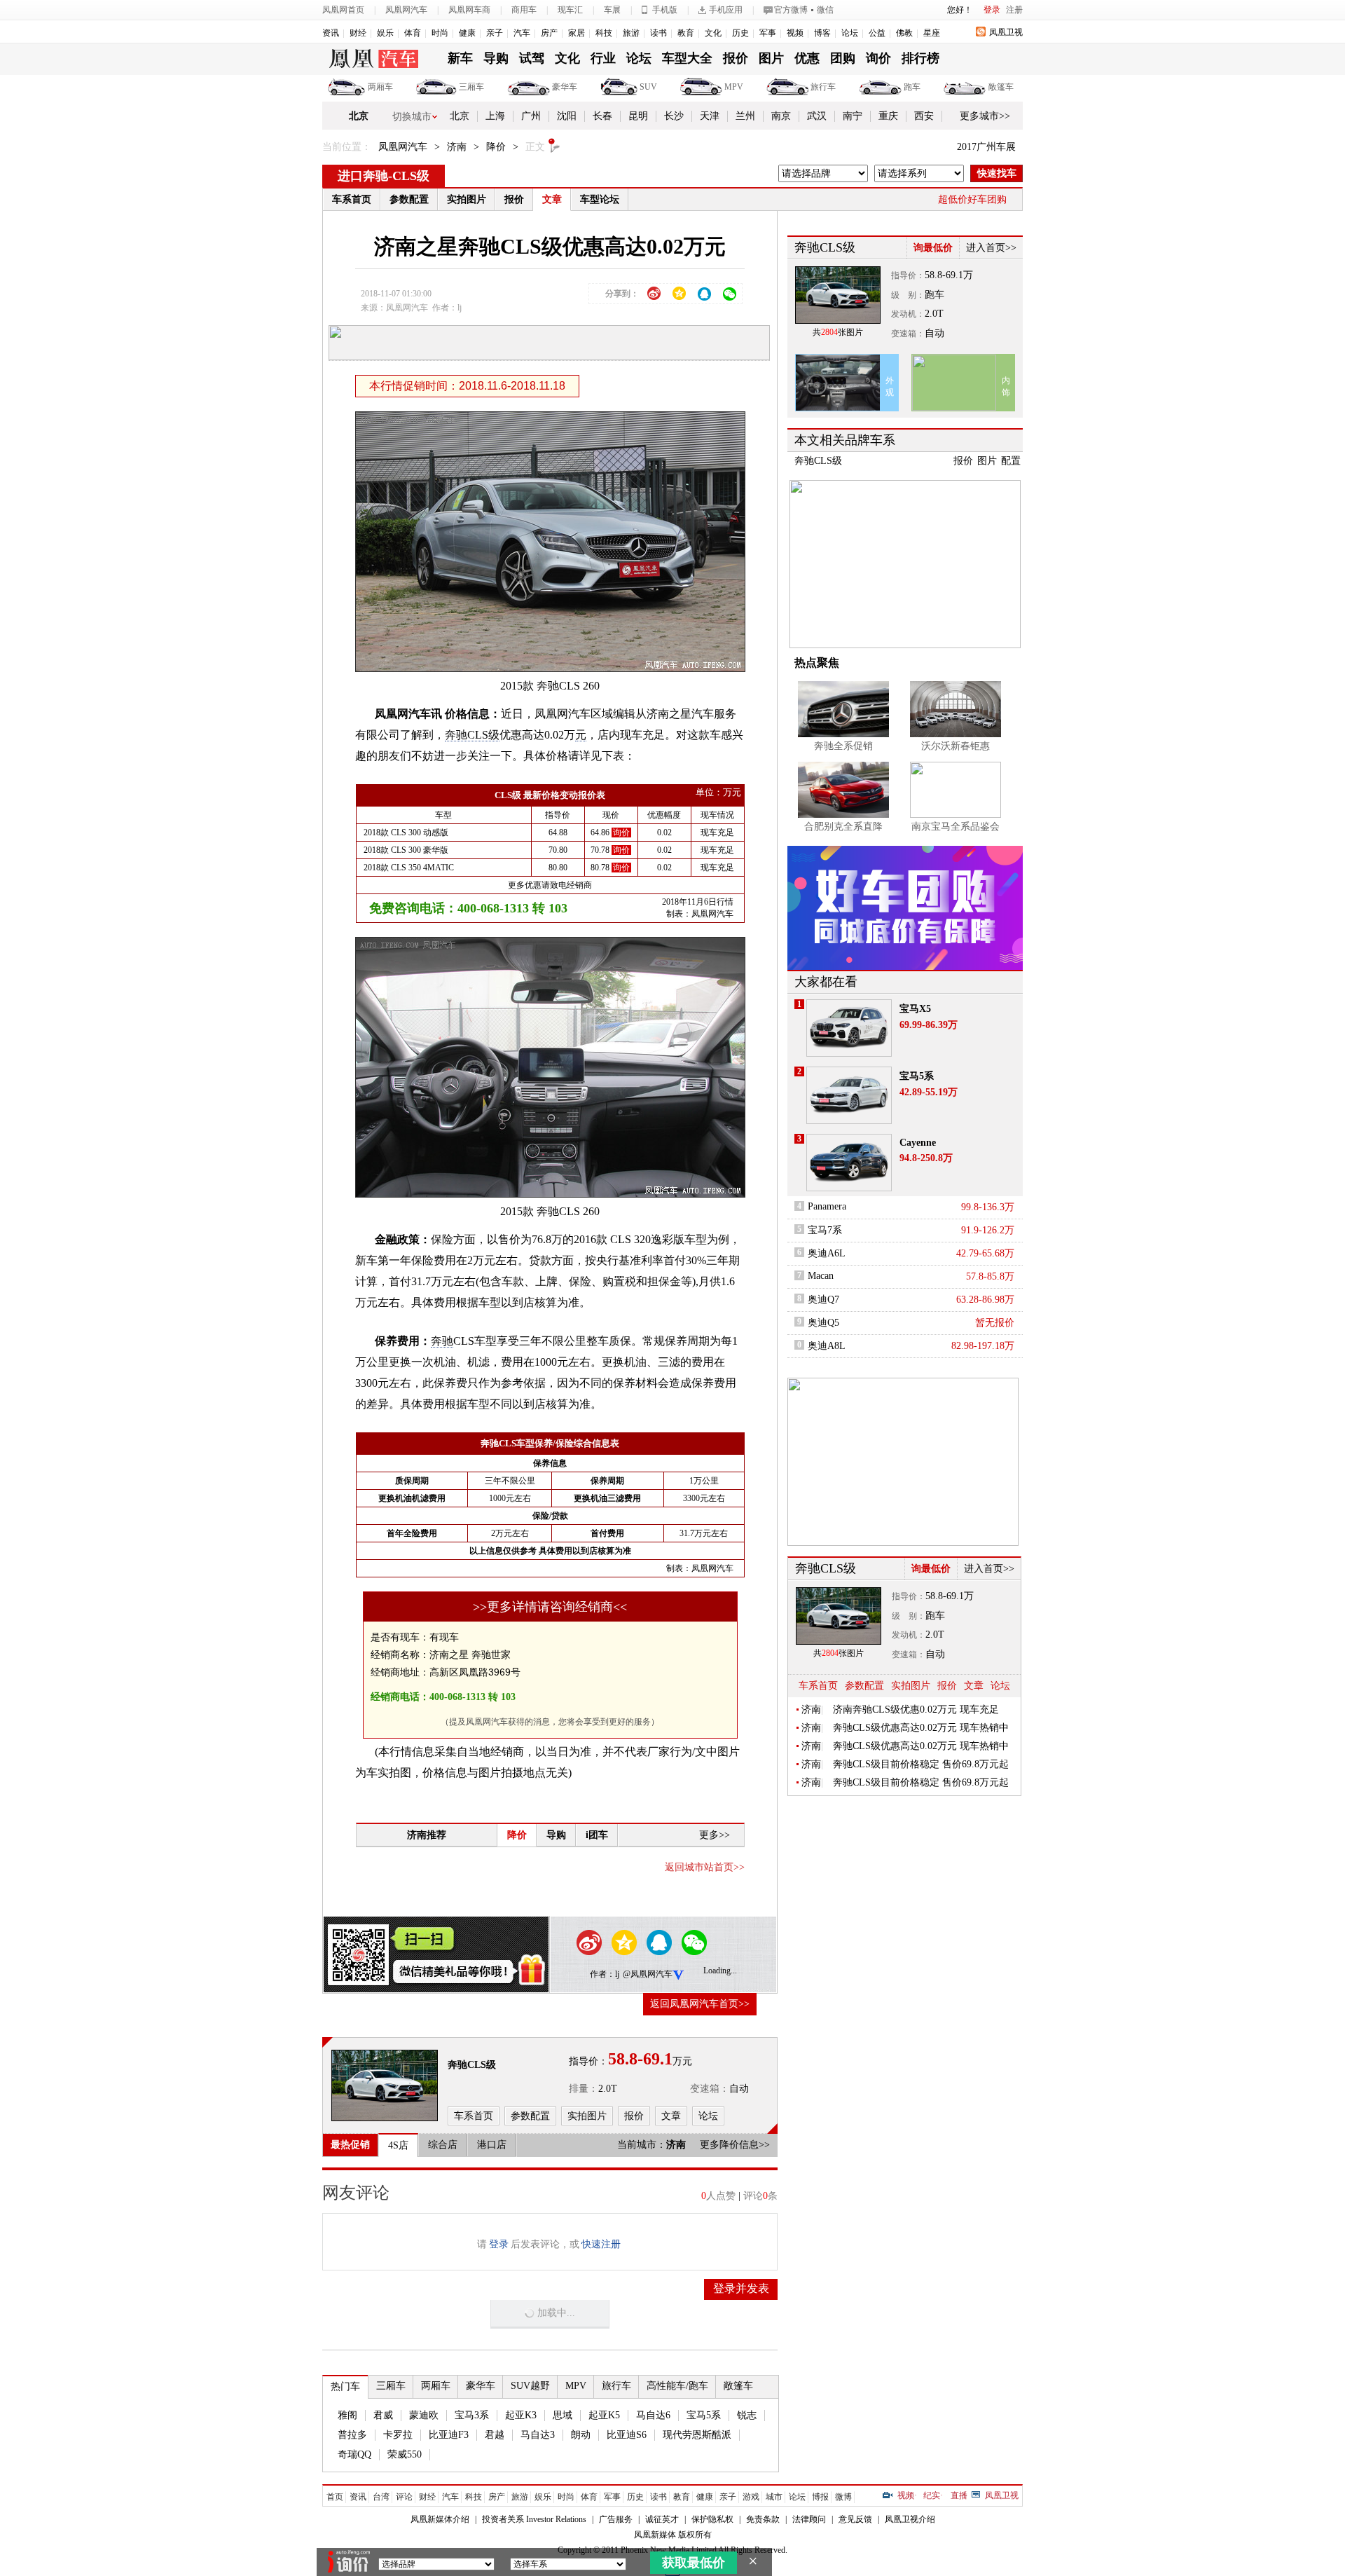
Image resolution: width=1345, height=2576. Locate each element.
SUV (648, 87)
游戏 (751, 2497)
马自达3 (538, 2435)
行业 (603, 58)
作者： (602, 1974)
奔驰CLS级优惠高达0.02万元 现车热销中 (921, 1728)
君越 (495, 2435)
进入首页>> (991, 248)
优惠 (807, 58)
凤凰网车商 (469, 10)
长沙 (674, 116)
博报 (820, 2497)
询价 (878, 58)
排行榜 (920, 58)
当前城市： (642, 2145)
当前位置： (347, 147)
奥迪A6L (827, 1253)
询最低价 (933, 248)
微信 (825, 10)
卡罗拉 (398, 2435)
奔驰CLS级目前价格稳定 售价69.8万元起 (921, 1764)
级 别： (908, 295)
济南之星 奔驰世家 (470, 1654)
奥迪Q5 (823, 1323)
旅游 (631, 33)
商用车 (524, 10)
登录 (992, 10)
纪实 (932, 2495)
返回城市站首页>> (705, 1867)
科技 (604, 33)
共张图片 (838, 332)
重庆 (888, 116)
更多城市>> (985, 116)
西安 (924, 116)
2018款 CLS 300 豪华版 (406, 850)
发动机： (908, 314)
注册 (1014, 10)
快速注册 (601, 2244)
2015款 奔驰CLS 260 (550, 686)
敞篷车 (1001, 87)
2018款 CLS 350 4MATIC (409, 868)
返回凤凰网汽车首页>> (700, 2004)
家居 (577, 33)
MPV (734, 87)
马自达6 (653, 2415)
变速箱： (710, 2089)
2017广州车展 (986, 147)
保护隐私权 (712, 2519)
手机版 (665, 10)
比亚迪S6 (627, 2435)
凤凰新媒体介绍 (440, 2519)
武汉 (817, 116)
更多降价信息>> (735, 2145)
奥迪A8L (827, 1346)
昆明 (638, 116)
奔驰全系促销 (843, 746)
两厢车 (380, 87)
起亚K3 (521, 2415)
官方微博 (791, 10)
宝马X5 (915, 1009)
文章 (552, 199)
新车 (460, 58)
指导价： (908, 275)
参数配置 (409, 199)
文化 (713, 33)
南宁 (853, 116)
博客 (822, 33)
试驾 (532, 58)
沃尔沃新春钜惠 (956, 746)
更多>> (715, 1835)
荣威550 (405, 2454)
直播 (959, 2495)
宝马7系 (825, 1230)
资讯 (331, 33)
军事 (768, 33)
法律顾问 (809, 2519)
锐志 (747, 2415)
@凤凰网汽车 (648, 1974)
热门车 (345, 2386)
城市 (774, 2497)
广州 (531, 116)
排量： (584, 2089)
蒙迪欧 (424, 2415)
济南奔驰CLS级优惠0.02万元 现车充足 (916, 1710)
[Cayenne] (849, 1163)
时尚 (440, 33)
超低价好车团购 (972, 199)
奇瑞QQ (354, 2454)
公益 (877, 33)
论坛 (850, 33)
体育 (413, 33)
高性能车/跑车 (677, 2386)
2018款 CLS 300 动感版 (406, 833)
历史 (740, 33)
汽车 (522, 33)
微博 (843, 2497)
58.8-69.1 (944, 275)
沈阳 (567, 116)
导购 (496, 58)
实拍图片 (467, 199)
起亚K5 (604, 2415)
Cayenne (918, 1143)
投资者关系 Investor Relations (534, 2519)
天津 (710, 116)
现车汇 (570, 10)
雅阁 (347, 2415)
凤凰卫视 (1006, 32)
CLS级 (411, 176)
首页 (335, 2497)
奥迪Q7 (823, 1300)
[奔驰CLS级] (385, 2085)
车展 (612, 10)
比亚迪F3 (449, 2435)
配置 (1011, 461)
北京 (359, 116)
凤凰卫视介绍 (910, 2519)
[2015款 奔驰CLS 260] (560, 541)
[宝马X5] (849, 1028)
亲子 (495, 33)
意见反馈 (855, 2519)
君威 (383, 2415)
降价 (496, 147)
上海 (495, 116)
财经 (358, 33)
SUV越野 (530, 2386)
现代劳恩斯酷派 (697, 2435)
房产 (549, 33)
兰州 (745, 116)
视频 (795, 33)
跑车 (912, 87)
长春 (602, 116)
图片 (771, 58)
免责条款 (763, 2519)
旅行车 (823, 87)
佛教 (904, 33)
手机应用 (726, 10)
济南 (457, 147)
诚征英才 (662, 2519)
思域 (563, 2415)
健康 (467, 33)
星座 (932, 33)
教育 (686, 33)
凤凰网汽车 (406, 10)
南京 (781, 116)
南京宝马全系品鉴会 (956, 827)
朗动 (581, 2435)
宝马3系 (472, 2415)
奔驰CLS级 (472, 735)
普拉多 (352, 2435)
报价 (736, 58)
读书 (658, 33)
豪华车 (565, 87)
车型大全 (687, 58)
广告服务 (616, 2519)
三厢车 (471, 87)
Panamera (827, 1206)
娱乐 (385, 33)
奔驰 (442, 1341)
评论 (404, 2497)
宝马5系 (704, 2415)
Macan (821, 1276)
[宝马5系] (849, 1095)
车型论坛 (600, 199)
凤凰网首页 (343, 10)
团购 (843, 58)
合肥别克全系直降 (843, 827)
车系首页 (352, 199)
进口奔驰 (363, 176)
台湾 (381, 2497)
